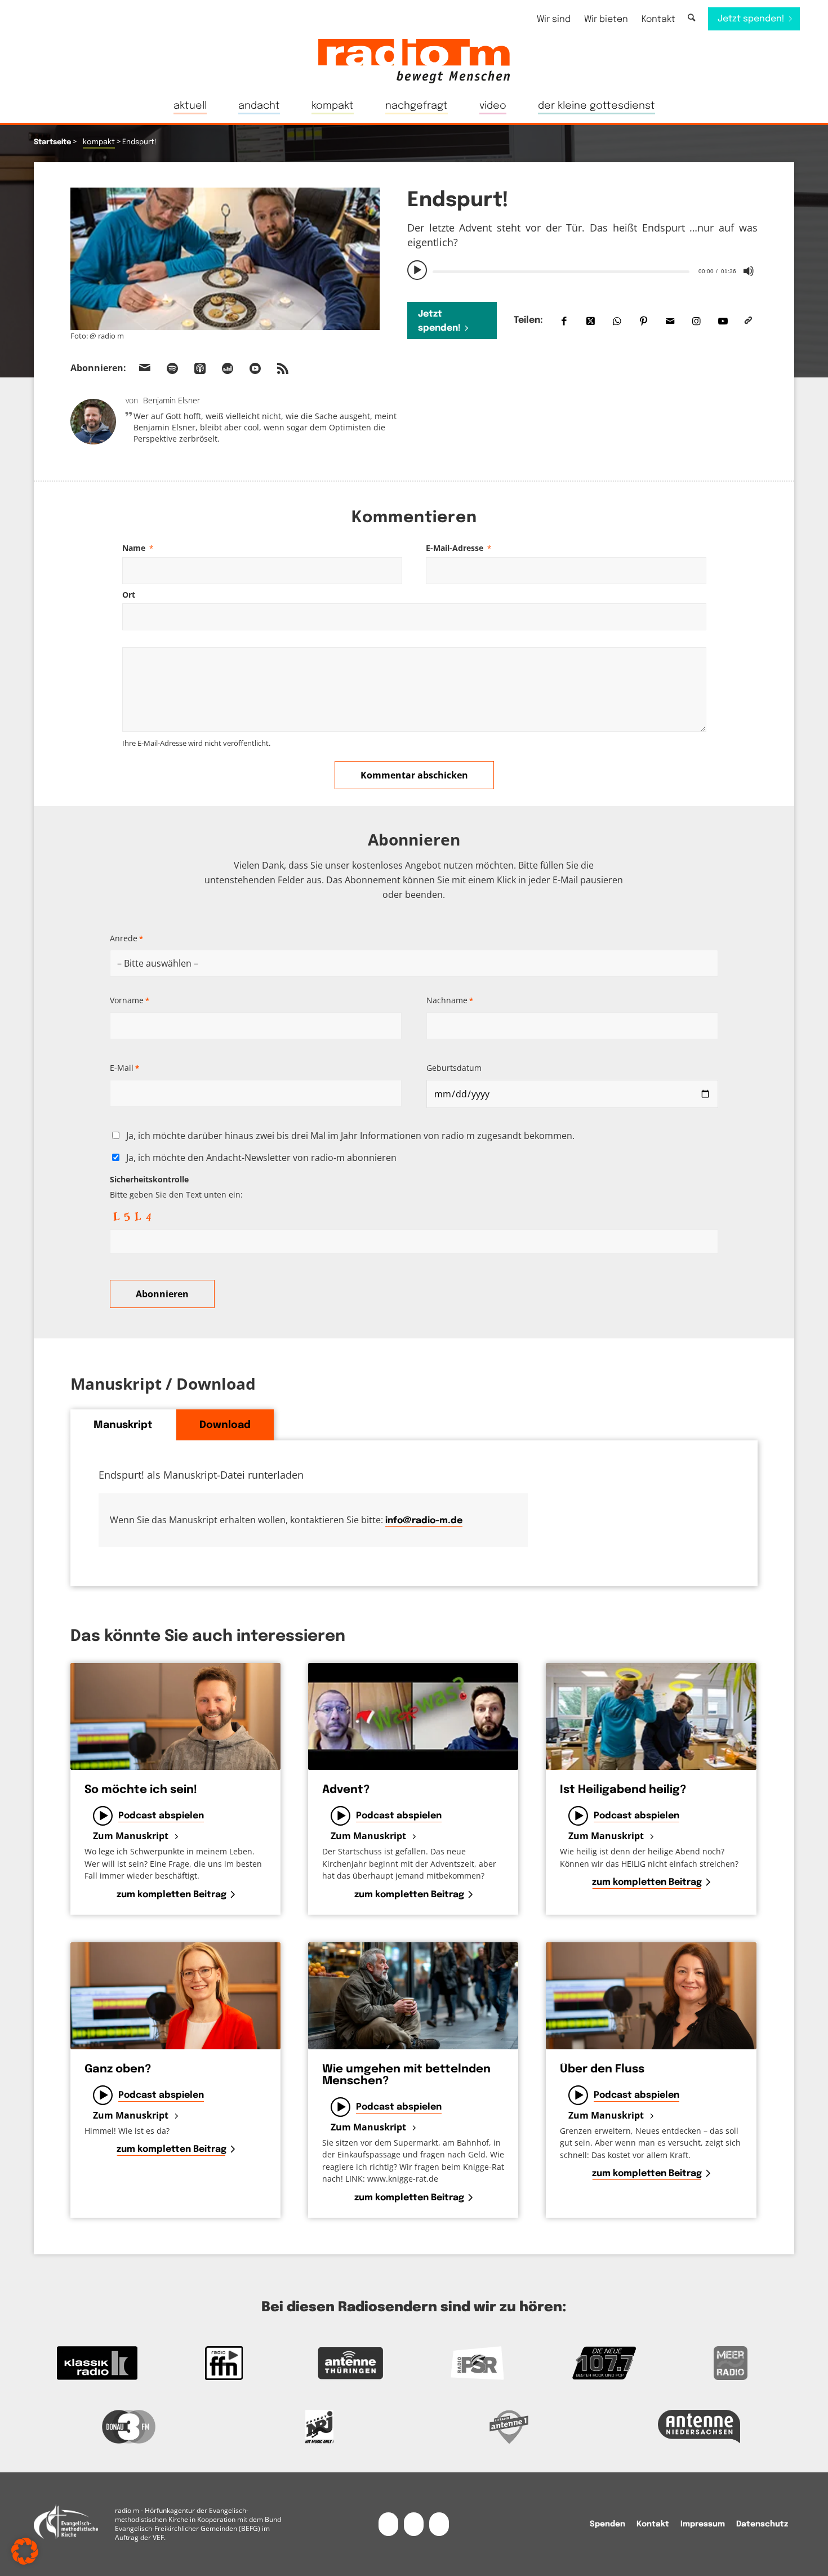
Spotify (172, 368)
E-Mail (124, 1068)
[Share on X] (591, 321)
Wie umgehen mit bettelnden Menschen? (406, 2075)
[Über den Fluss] (651, 1996)
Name (138, 548)
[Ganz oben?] (175, 1996)
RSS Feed (283, 368)
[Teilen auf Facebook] (564, 321)
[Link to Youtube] (723, 321)
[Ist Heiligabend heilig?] (651, 1716)
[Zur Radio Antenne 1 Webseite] (509, 2427)
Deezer (228, 368)
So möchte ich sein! (141, 1790)
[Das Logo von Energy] (319, 2427)
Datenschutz (762, 2524)
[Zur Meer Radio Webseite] (731, 2363)
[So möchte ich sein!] (175, 1716)
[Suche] (691, 18)
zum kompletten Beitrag (172, 1895)
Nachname (450, 1000)
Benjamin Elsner (172, 400)
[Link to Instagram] (696, 321)
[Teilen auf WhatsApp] (617, 321)
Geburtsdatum (454, 1068)
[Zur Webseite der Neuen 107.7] (604, 2363)
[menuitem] (554, 19)
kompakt (99, 142)
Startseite (52, 142)
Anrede (126, 938)
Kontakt (658, 19)
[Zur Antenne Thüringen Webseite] (351, 2363)
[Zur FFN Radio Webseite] (224, 2363)
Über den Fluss (602, 2069)
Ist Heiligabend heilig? (623, 1790)
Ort (129, 595)
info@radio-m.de (424, 1521)
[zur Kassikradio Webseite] (97, 2363)
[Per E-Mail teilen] (670, 321)
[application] (582, 270)
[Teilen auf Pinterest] (644, 321)
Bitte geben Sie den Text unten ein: (176, 1187)
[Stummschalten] (749, 271)
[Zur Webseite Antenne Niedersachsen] (700, 2427)
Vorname (130, 1000)
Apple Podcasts (200, 368)
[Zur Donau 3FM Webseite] (129, 2427)
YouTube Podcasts (255, 368)
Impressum (703, 2524)
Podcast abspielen (161, 1816)
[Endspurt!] (225, 259)
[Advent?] (413, 1716)
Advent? (346, 1790)
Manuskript (123, 1425)
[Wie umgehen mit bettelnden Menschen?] (413, 1996)
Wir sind (554, 19)
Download (225, 1425)
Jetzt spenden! (439, 321)
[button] (25, 2551)
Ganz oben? (118, 2069)
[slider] (561, 272)
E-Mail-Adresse (458, 548)
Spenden (607, 2524)
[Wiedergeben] (417, 270)
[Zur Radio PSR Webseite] (477, 2363)
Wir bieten (606, 19)
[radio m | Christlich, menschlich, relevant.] (414, 61)
